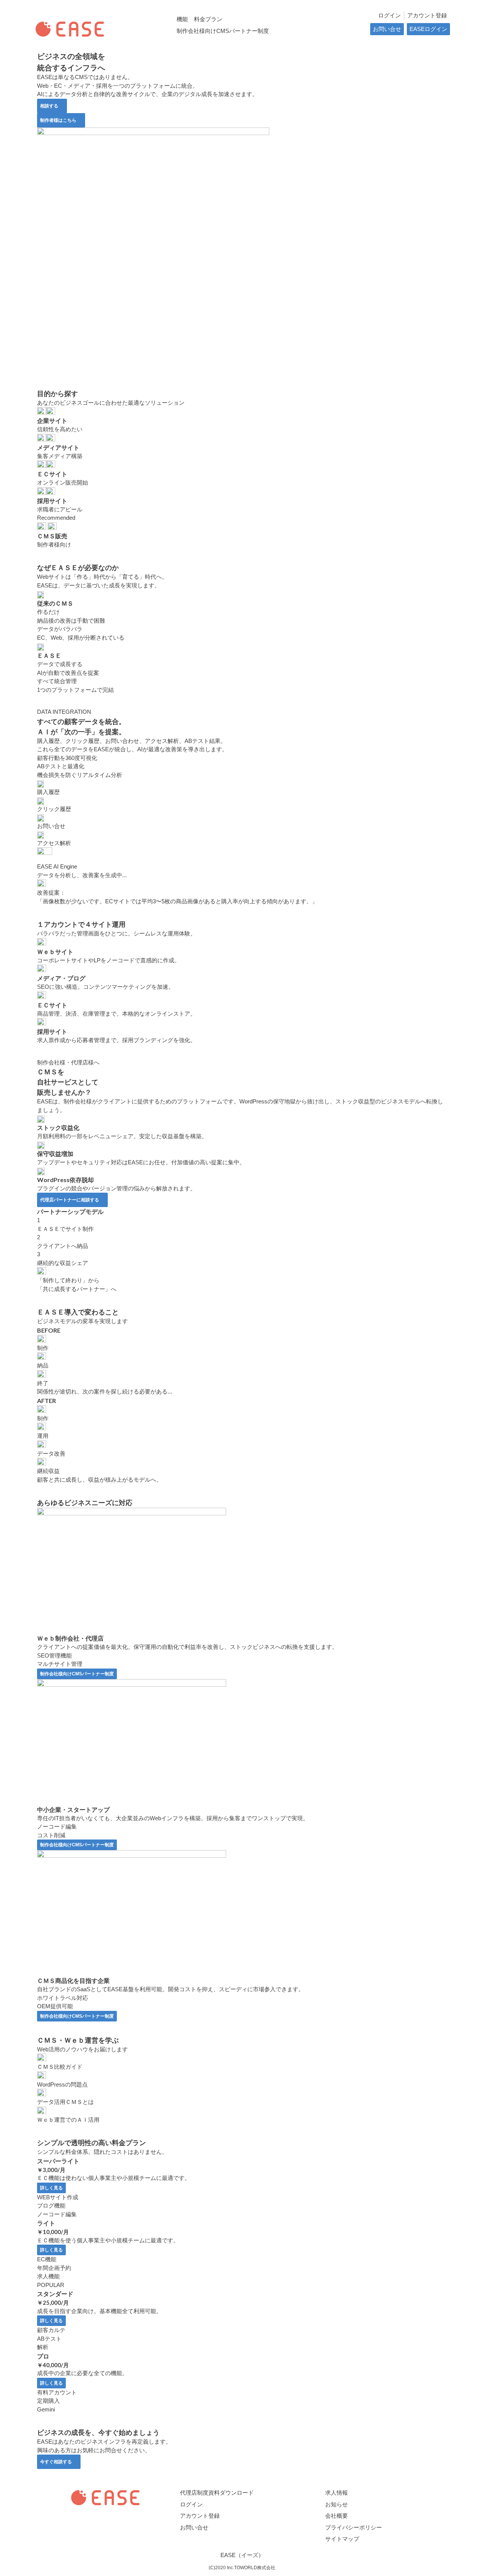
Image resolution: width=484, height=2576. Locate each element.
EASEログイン (428, 29)
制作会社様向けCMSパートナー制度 (223, 31)
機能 (182, 19)
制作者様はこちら (58, 120)
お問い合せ (387, 29)
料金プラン (208, 19)
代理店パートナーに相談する (70, 1200)
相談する (49, 106)
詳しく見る (51, 2188)
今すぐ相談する (56, 2462)
